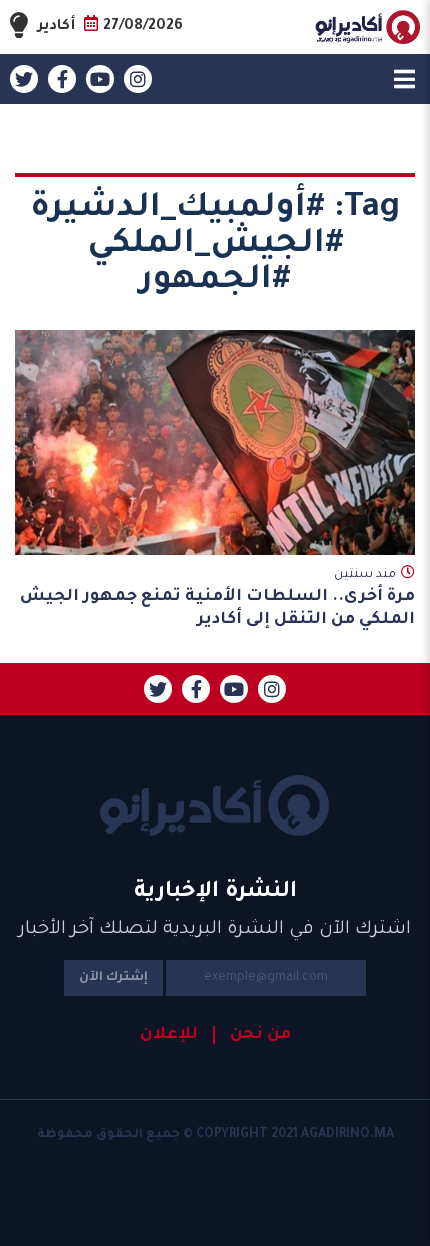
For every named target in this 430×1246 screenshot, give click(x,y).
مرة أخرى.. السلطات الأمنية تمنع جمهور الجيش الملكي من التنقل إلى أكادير (217, 608)
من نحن (260, 1035)
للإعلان (169, 1035)
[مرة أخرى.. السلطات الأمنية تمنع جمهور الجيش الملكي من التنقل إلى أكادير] (215, 442)
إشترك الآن (113, 978)
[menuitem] (252, 1035)
